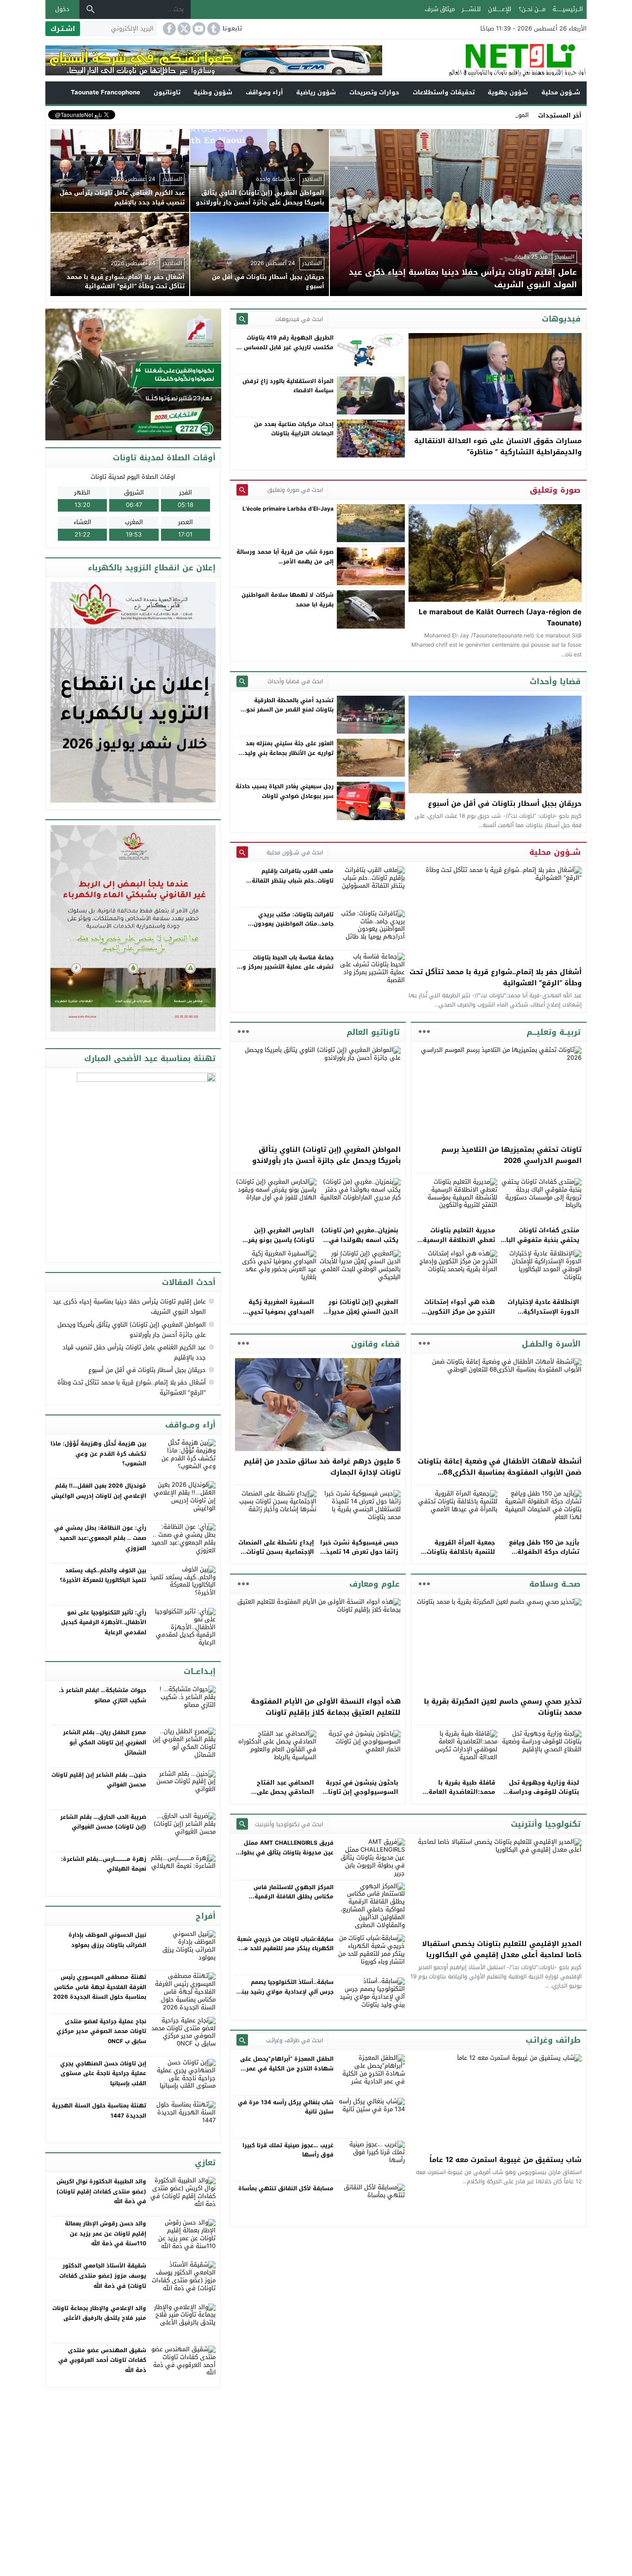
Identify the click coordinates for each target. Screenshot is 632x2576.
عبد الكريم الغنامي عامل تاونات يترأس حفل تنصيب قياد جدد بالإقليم (134, 1352)
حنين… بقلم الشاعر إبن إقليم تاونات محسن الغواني (99, 1780)
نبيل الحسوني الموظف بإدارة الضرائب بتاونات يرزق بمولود (107, 1940)
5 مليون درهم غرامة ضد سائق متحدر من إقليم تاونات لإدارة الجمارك (322, 1467)
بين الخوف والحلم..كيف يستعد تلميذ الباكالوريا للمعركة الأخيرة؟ (103, 1575)
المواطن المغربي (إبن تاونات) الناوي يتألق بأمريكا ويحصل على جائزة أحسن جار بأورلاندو (326, 1155)
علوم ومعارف (375, 1584)
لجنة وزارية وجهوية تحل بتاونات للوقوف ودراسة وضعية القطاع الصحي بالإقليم (544, 1797)
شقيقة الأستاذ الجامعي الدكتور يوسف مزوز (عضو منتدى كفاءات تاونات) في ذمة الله (103, 2276)
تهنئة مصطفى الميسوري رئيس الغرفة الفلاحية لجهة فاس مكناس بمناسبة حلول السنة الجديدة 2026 (100, 1987)
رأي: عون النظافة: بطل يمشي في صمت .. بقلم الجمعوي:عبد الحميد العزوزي (100, 1538)
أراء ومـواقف (264, 92)
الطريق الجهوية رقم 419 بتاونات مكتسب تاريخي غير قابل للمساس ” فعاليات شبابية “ (287, 347)
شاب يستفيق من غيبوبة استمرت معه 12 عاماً (505, 2160)
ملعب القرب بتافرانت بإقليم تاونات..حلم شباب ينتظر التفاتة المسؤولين (293, 880)
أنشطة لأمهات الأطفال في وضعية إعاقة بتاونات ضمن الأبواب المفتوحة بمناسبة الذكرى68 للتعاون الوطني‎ (500, 1472)
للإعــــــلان (500, 9)
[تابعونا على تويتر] (183, 29)
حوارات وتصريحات (374, 92)
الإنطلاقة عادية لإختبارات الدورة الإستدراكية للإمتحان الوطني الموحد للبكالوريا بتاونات (543, 1316)
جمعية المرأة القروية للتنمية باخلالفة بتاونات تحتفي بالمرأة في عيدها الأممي (459, 1557)
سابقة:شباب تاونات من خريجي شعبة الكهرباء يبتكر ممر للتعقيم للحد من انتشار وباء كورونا (285, 1949)
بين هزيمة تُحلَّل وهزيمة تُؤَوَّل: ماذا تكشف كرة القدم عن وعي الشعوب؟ (98, 1454)
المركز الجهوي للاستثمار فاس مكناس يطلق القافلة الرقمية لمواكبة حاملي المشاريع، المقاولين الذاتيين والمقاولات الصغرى (287, 1901)
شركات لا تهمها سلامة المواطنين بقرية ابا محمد (288, 599)
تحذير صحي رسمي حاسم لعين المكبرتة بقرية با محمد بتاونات (503, 1707)
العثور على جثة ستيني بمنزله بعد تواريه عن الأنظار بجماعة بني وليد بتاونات (289, 753)
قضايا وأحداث (555, 681)
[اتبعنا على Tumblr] (213, 29)
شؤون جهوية (508, 92)
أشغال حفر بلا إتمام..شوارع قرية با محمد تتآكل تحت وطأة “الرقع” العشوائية (496, 977)
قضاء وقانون (375, 1344)
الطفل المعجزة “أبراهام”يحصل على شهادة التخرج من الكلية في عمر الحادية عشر (287, 2068)
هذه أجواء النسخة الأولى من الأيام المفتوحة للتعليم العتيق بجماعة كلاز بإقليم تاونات (326, 1707)
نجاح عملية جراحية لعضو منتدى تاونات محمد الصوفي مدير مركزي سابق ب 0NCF (101, 2031)
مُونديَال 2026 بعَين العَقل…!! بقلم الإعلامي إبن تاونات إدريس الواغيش (99, 1491)
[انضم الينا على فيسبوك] (168, 29)
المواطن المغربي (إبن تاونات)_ (489, 115)
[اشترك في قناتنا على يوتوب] (198, 29)
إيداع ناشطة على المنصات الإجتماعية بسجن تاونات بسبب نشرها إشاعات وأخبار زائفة (276, 1557)
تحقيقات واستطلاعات (444, 92)
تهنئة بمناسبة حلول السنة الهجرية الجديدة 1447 (99, 2111)
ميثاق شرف (440, 9)
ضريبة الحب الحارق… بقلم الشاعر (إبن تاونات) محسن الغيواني (103, 1822)
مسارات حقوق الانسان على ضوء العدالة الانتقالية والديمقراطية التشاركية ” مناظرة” (498, 446)
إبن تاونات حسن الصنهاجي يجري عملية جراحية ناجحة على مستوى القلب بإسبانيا (103, 2073)
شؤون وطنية (213, 92)
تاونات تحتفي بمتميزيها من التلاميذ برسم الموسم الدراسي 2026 (511, 1155)
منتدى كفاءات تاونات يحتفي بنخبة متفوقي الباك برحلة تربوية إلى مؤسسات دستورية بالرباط (540, 1245)
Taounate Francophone (105, 92)
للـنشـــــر (471, 9)
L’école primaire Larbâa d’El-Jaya (288, 509)
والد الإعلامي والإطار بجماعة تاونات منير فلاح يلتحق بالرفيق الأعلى (99, 2313)
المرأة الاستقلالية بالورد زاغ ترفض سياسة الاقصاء (288, 386)
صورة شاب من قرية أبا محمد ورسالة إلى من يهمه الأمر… (285, 556)
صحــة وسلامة (555, 1584)
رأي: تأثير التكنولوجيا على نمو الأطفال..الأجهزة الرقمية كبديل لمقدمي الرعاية (104, 1622)
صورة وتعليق (555, 490)
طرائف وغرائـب (553, 2040)
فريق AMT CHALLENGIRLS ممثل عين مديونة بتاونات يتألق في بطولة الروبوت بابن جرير (286, 1852)
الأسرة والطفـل (551, 1344)
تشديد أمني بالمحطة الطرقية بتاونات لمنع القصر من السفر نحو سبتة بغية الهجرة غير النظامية (290, 710)
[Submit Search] (242, 319)
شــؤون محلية (561, 92)
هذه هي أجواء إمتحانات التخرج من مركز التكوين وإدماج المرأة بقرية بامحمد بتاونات (456, 1316)
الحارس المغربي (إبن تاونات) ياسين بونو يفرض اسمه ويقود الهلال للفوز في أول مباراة (277, 1245)
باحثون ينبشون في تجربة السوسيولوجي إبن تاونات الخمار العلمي (361, 1792)
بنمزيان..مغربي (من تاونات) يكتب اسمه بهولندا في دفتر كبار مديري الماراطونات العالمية (360, 1245)
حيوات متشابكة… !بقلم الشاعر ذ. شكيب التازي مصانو (102, 1695)
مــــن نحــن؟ (532, 9)
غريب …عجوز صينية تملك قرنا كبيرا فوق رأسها (288, 2150)
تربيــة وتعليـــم (554, 1032)
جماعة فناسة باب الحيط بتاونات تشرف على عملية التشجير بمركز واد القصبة (285, 967)
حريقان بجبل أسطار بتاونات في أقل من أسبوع (505, 803)
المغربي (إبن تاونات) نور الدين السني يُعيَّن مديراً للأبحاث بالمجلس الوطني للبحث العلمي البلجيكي (362, 1316)
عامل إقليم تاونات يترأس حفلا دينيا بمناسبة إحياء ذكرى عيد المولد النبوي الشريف (129, 1307)
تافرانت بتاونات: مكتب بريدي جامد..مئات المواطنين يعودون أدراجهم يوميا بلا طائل (294, 924)
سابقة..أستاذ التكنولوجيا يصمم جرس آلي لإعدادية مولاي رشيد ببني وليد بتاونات (285, 1992)
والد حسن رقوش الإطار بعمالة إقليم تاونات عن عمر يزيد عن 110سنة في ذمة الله (105, 2233)
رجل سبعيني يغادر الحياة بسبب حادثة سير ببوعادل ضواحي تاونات (285, 791)
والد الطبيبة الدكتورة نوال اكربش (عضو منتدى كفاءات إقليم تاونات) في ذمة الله (101, 2191)
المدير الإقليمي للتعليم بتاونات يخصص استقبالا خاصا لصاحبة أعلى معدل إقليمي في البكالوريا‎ (502, 1949)
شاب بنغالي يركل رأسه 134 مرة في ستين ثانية (286, 2107)
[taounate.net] (484, 60)
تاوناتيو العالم (373, 1032)
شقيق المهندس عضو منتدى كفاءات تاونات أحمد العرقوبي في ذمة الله (102, 2360)
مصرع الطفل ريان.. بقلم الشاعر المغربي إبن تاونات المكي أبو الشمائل (105, 1742)
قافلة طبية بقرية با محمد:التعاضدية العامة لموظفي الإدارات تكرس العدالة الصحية (460, 1797)
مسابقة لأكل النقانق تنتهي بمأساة (286, 2188)
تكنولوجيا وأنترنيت (546, 1824)
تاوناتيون (167, 92)
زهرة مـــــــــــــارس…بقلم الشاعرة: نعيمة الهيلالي (104, 1864)
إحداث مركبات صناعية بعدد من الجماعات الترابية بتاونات (294, 429)
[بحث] (91, 9)
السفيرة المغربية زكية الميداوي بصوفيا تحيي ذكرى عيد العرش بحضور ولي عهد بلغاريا (280, 1316)
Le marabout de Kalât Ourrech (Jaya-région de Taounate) (500, 618)
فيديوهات (561, 319)
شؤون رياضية (316, 92)
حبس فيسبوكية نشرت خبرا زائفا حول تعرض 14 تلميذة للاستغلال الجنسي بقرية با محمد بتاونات (359, 1557)
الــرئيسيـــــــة (568, 9)
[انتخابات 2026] (134, 375)
